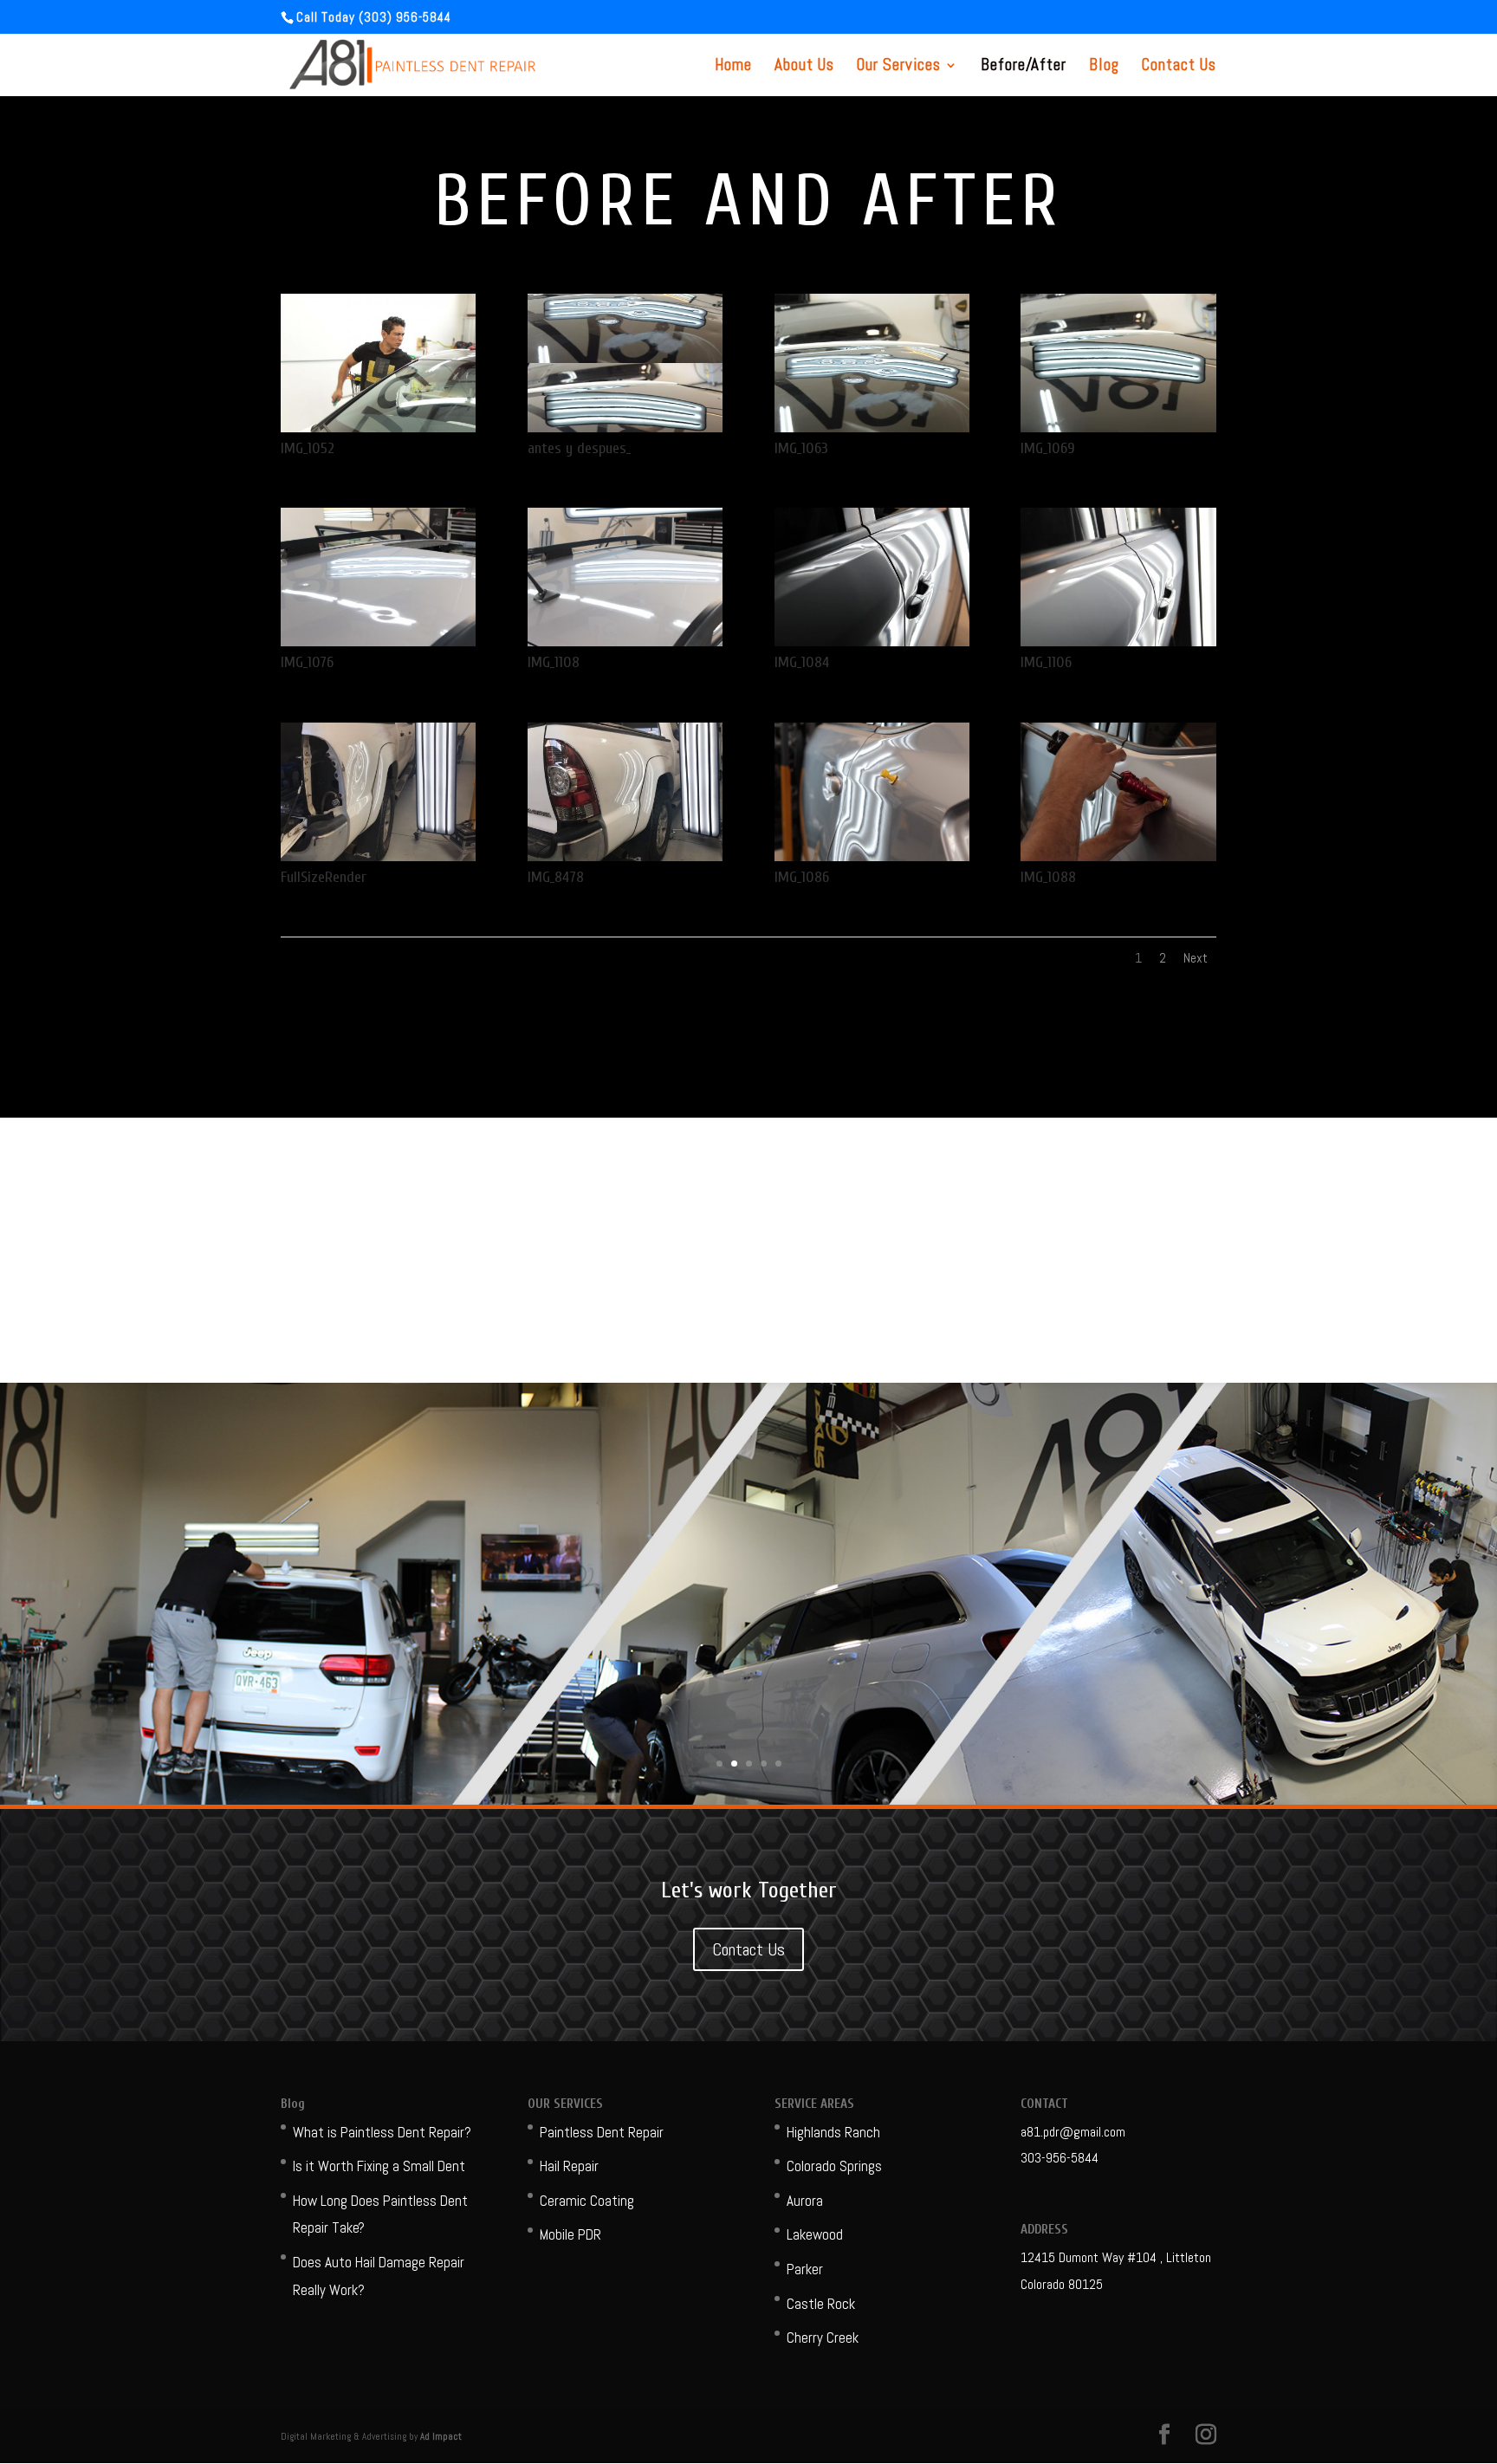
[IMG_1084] (872, 641)
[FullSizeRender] (378, 856)
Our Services (899, 67)
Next (1196, 958)
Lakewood (815, 2234)
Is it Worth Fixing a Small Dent (379, 2166)
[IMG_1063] (872, 427)
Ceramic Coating (587, 2201)
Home (733, 67)
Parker (805, 2269)
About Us (804, 67)
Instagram (625, 1291)
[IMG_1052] (378, 427)
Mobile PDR (570, 2234)
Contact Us (1179, 67)
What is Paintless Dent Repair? (382, 2132)
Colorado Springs (834, 2166)
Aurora (805, 2201)
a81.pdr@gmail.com (1073, 2132)
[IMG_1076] (378, 641)
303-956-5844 (1060, 2158)
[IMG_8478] (625, 856)
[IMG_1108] (625, 641)
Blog (1104, 67)
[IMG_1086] (872, 856)
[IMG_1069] (1118, 427)
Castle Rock (821, 2304)
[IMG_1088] (1118, 856)
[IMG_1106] (1118, 641)
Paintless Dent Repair (602, 2132)
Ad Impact (441, 2436)
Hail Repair (569, 2166)
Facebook (872, 1291)
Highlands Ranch (833, 2132)
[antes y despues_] (625, 427)
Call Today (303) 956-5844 (374, 17)
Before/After (1024, 67)
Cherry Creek (823, 2338)
